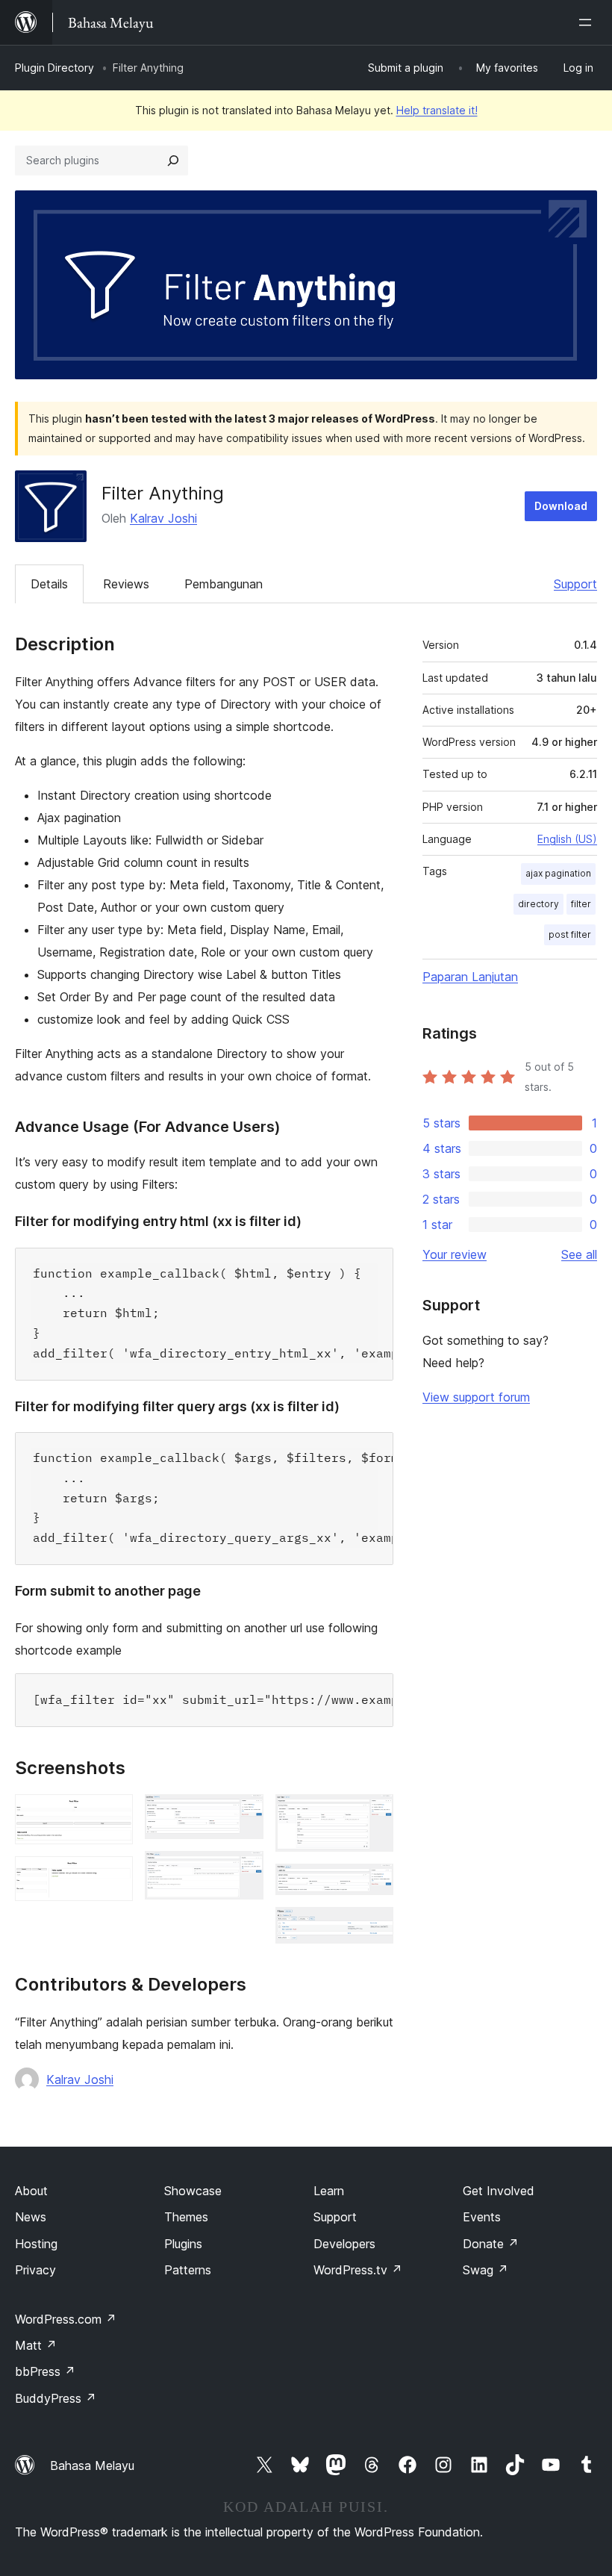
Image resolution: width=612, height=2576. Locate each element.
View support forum (476, 1397)
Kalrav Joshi (163, 518)
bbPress (45, 2371)
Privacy (35, 2270)
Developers (344, 2244)
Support (575, 584)
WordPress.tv (358, 2270)
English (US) (567, 839)
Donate (491, 2244)
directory (538, 904)
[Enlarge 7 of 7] (373, 1927)
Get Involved (499, 2191)
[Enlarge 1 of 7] (113, 1814)
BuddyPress (56, 2398)
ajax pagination (558, 873)
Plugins (183, 2244)
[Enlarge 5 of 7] (373, 1814)
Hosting (36, 2244)
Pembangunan (224, 584)
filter (581, 904)
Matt (36, 2345)
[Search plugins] (173, 161)
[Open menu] (588, 22)
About (31, 2191)
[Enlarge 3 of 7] (243, 1814)
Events (482, 2217)
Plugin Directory (54, 68)
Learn (329, 2191)
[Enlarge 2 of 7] (113, 1876)
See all (579, 1254)
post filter (570, 934)
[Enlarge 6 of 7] (373, 1884)
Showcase (193, 2191)
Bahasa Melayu (92, 2465)
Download (561, 506)
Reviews (126, 584)
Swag (485, 2270)
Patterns (188, 2270)
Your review (455, 1254)
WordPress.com (66, 2319)
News (31, 2217)
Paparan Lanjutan (470, 977)
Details (49, 584)
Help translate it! (437, 110)
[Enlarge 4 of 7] (243, 1871)
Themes (186, 2217)
